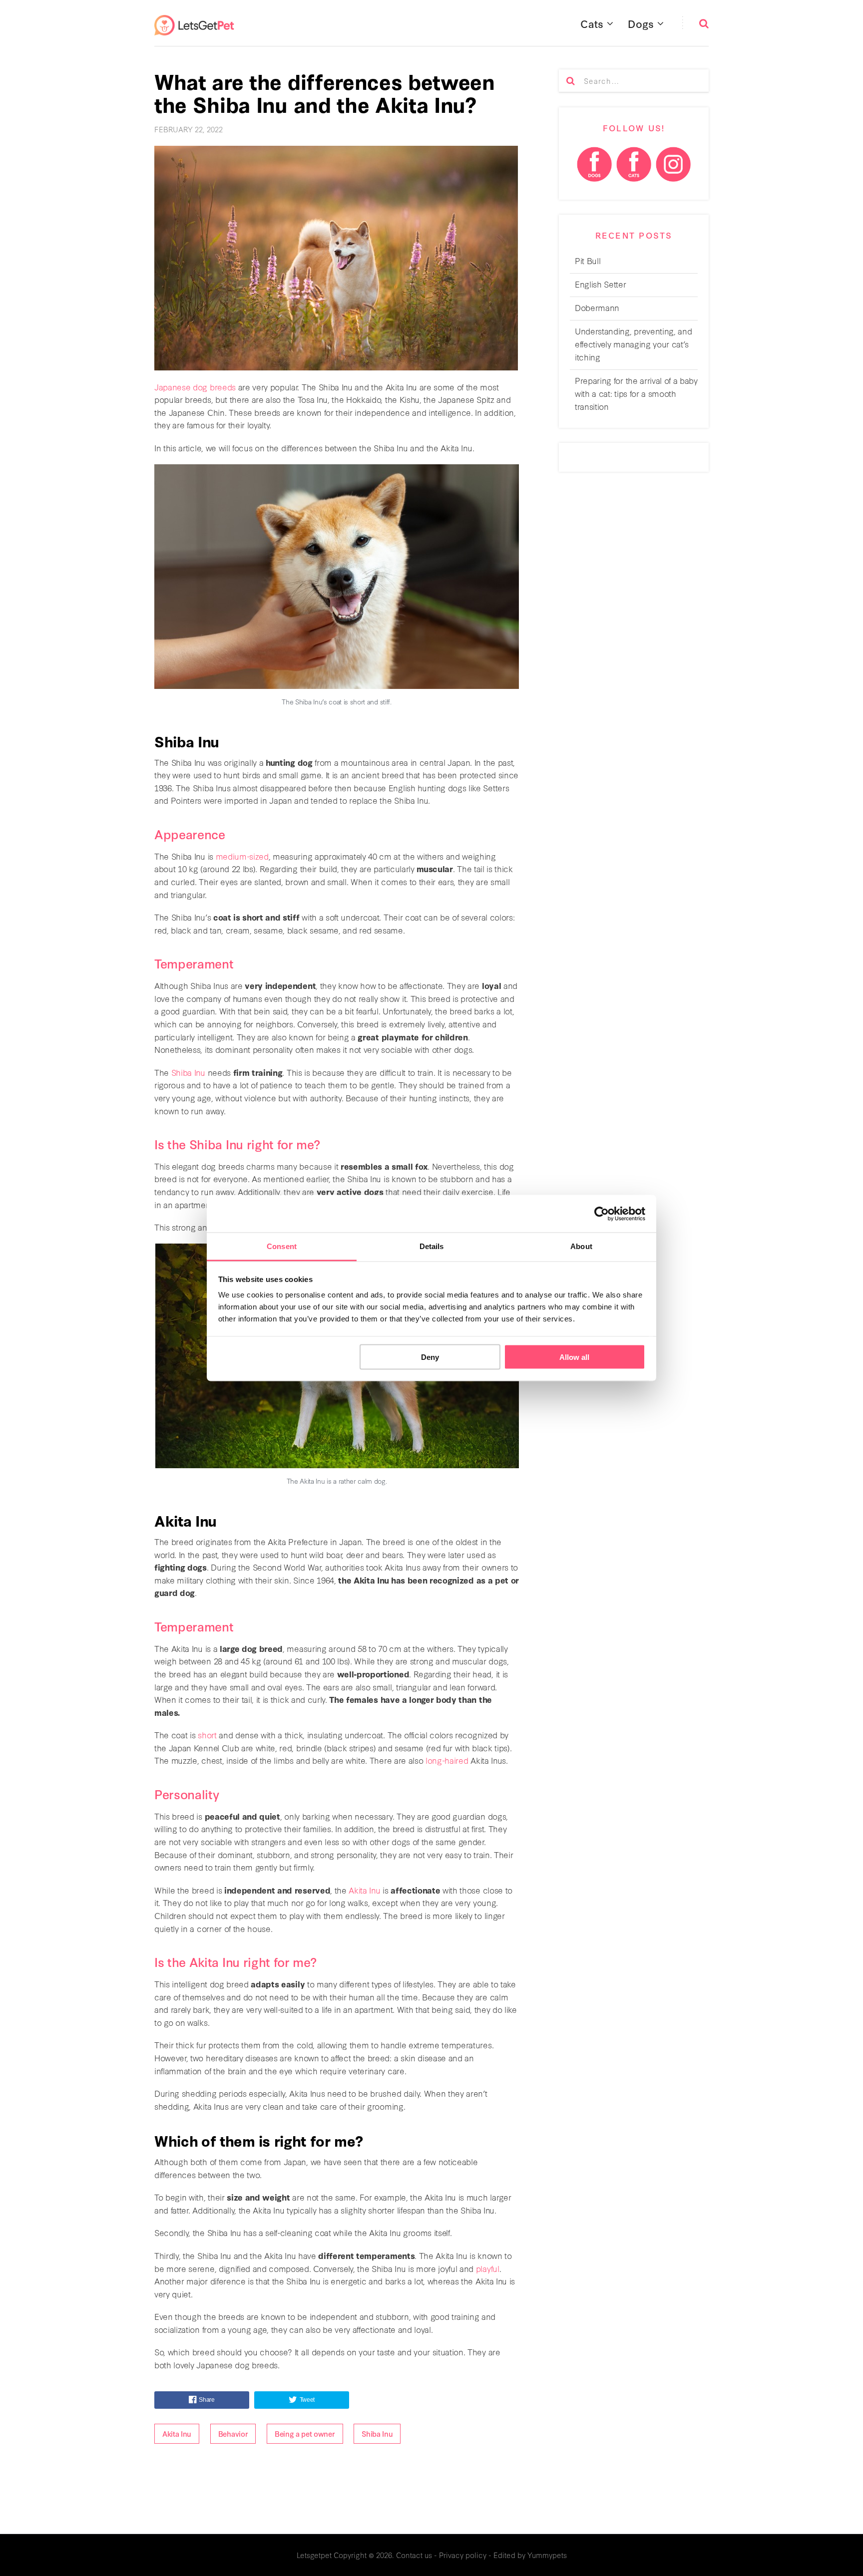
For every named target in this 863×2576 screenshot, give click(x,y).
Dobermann (597, 307)
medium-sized (242, 856)
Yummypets (547, 2555)
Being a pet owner (305, 2433)
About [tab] (581, 1246)
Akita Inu (364, 1890)
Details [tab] (432, 1246)
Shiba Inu (188, 1072)
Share (207, 2400)
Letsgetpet (314, 2555)
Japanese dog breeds (195, 387)
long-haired (447, 1760)
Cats (592, 23)
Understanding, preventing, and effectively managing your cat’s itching (633, 344)
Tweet (307, 2400)
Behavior (233, 2433)
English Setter (601, 284)
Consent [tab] (282, 1246)
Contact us (414, 2555)
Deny (430, 1357)
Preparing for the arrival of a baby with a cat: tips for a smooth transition (636, 393)
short (207, 1735)
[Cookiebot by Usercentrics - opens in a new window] (602, 1214)
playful (488, 2268)
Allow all (574, 1357)
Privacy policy (463, 2555)
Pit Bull (588, 260)
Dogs (641, 23)
